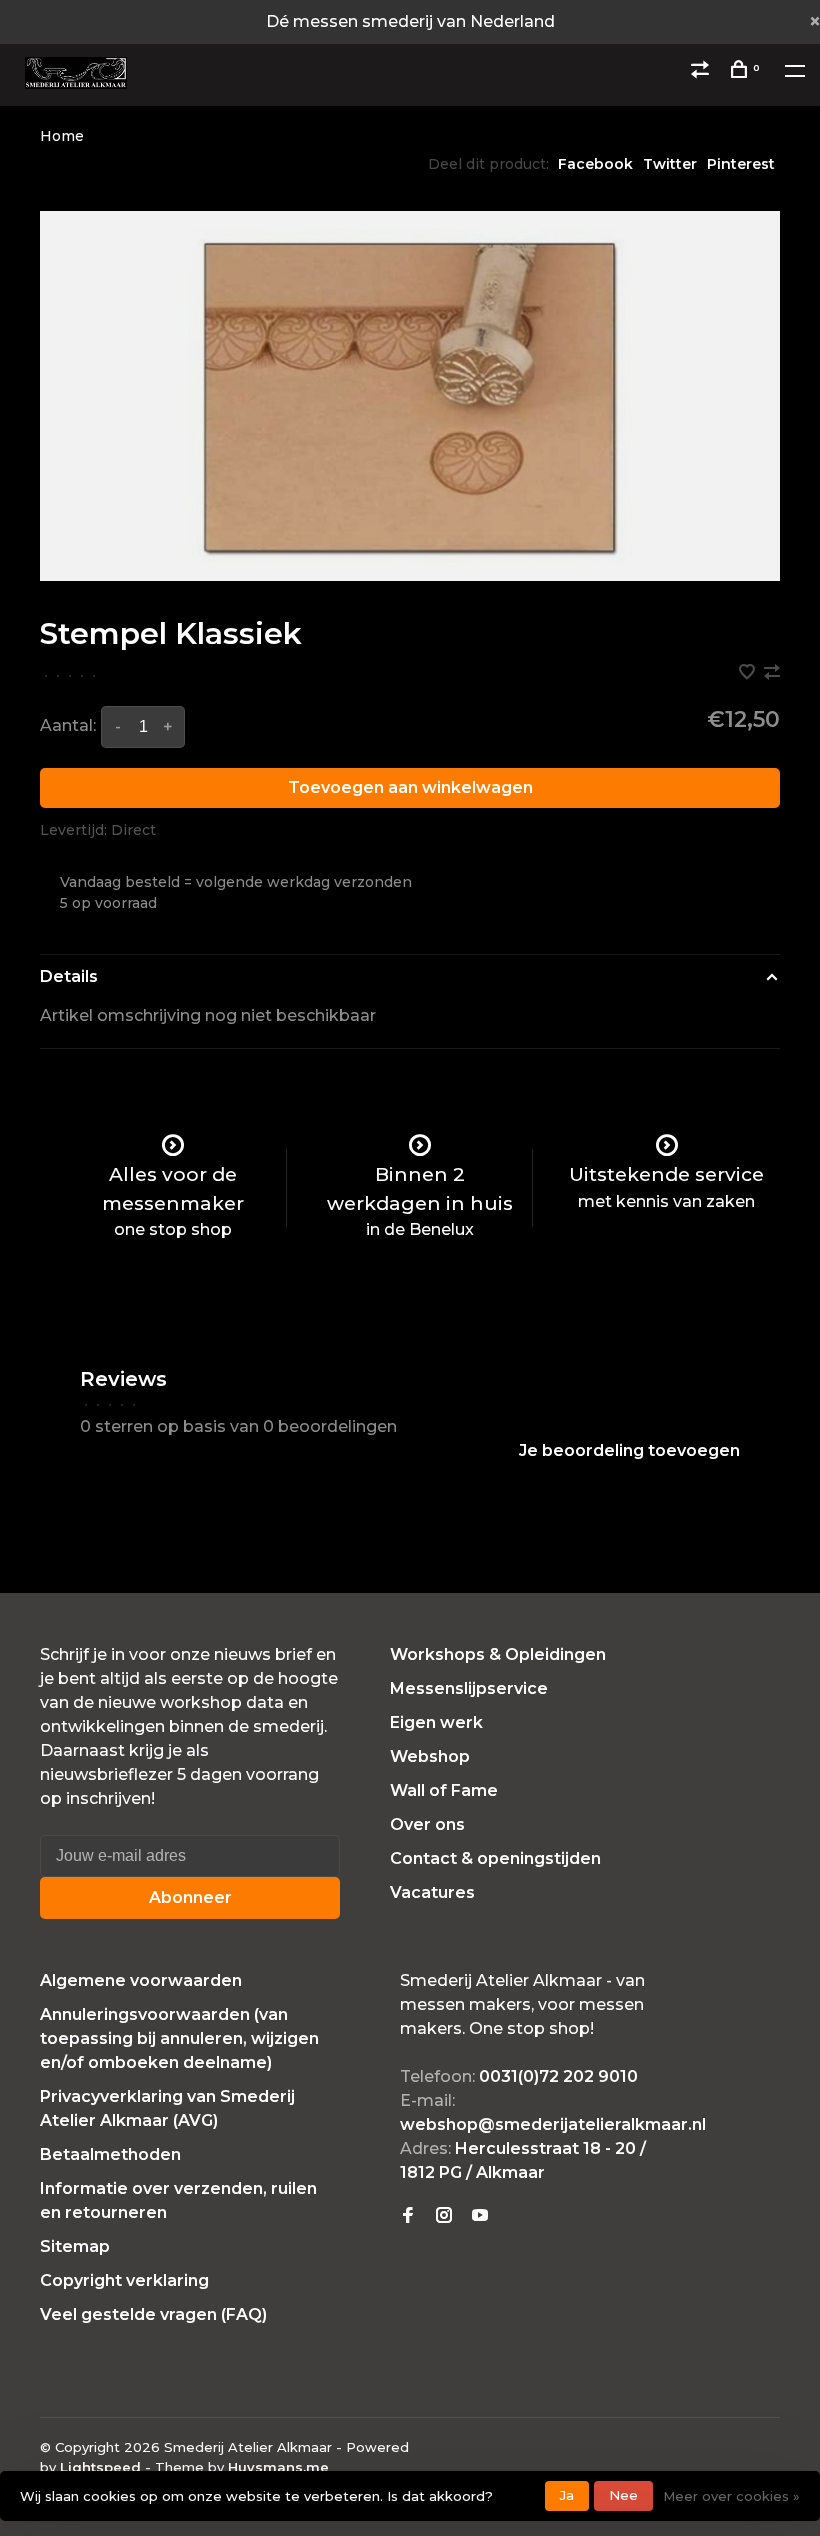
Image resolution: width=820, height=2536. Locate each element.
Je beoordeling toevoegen (629, 1450)
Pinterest (741, 164)
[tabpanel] (410, 396)
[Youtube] (480, 2216)
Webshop (430, 1756)
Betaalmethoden (110, 2154)
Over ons (427, 1824)
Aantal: (68, 725)
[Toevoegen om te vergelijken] (772, 673)
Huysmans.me (278, 2467)
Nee (623, 2495)
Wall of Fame (444, 1790)
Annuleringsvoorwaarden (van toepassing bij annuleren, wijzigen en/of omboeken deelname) (179, 2038)
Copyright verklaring (124, 2280)
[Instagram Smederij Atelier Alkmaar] (444, 2216)
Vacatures (432, 1892)
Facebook (595, 164)
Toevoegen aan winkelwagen (410, 787)
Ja (567, 2495)
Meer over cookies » (731, 2496)
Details (69, 976)
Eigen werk (436, 1722)
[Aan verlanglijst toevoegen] (749, 673)
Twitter (670, 164)
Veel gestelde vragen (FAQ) (153, 2314)
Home (62, 136)
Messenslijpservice (469, 1688)
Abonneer (190, 1897)
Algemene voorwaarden (141, 1980)
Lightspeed (100, 2467)
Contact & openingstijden (495, 1858)
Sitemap (75, 2246)
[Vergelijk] (702, 72)
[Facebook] (408, 2216)
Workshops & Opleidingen (498, 1654)
